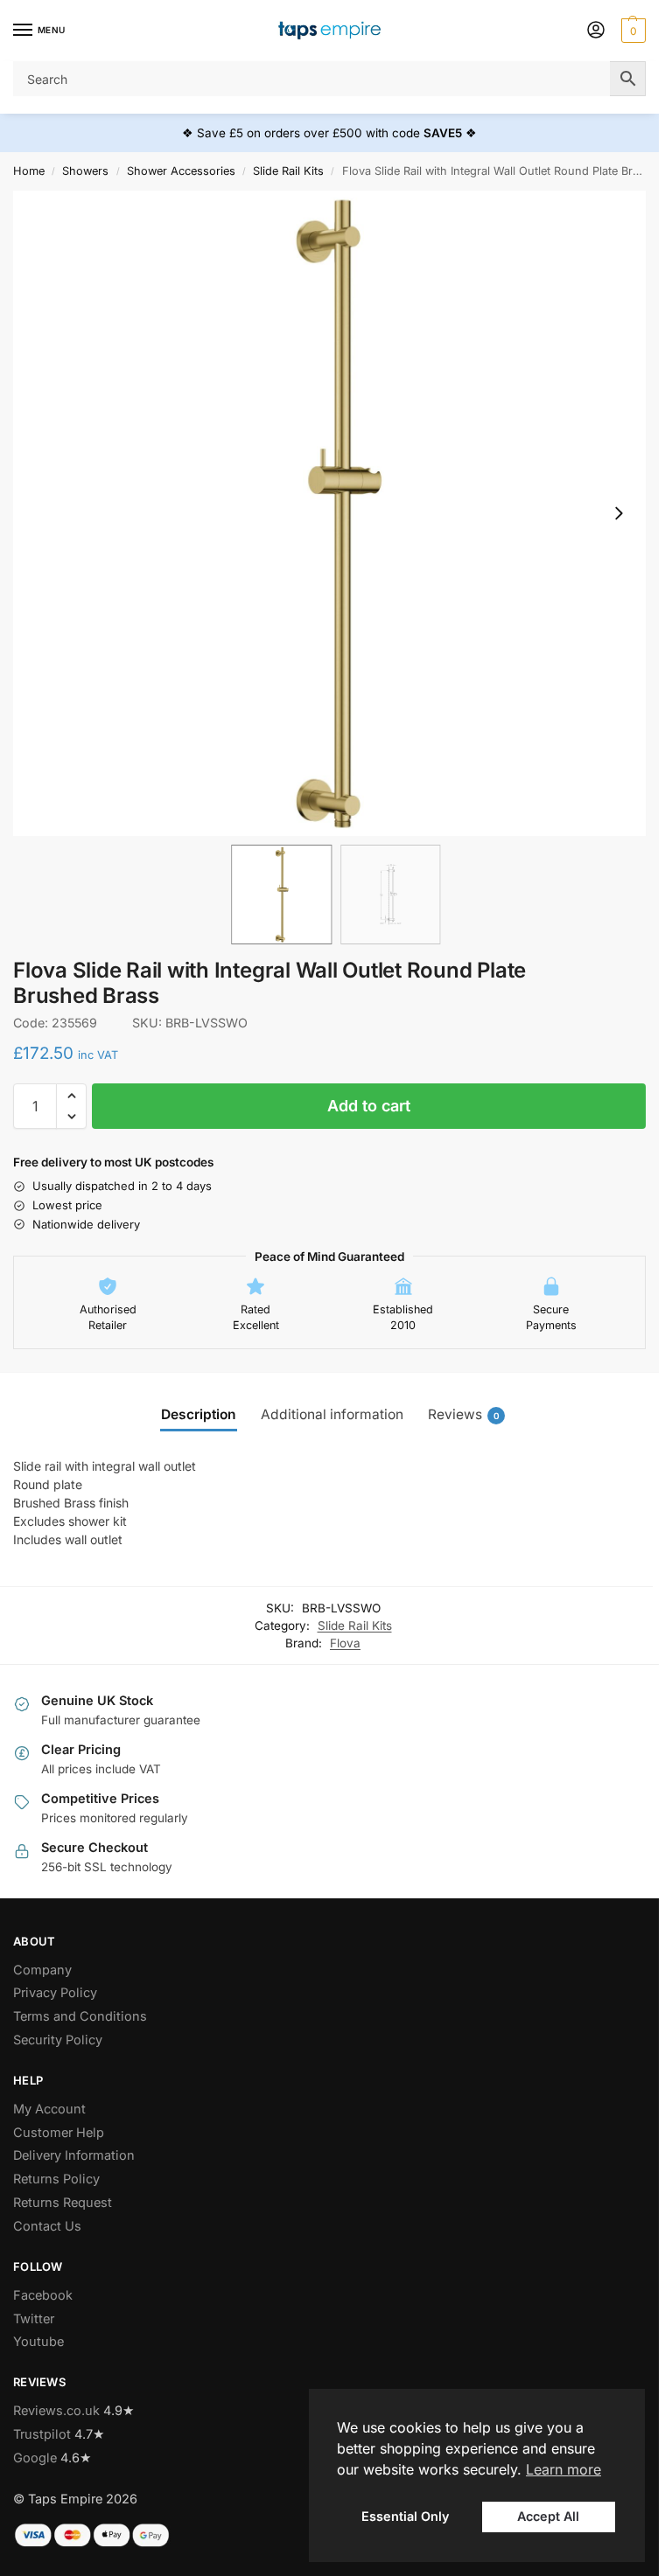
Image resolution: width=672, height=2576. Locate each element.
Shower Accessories (181, 171)
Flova (345, 1643)
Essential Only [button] (405, 2516)
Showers (85, 171)
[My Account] (596, 31)
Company (42, 1970)
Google (35, 2458)
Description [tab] (199, 1414)
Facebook (43, 2295)
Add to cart (369, 1106)
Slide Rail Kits (288, 171)
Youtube (38, 2342)
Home (29, 171)
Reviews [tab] (464, 1414)
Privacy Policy (55, 1993)
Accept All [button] (548, 2516)
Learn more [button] (563, 2469)
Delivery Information (74, 2155)
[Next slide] (619, 513)
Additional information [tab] (332, 1414)
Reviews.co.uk (56, 2411)
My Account (49, 2109)
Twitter (34, 2319)
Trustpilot (42, 2434)
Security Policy (58, 2040)
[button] (631, 31)
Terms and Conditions (80, 2016)
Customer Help (59, 2133)
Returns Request (63, 2203)
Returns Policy (56, 2179)
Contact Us (47, 2226)
